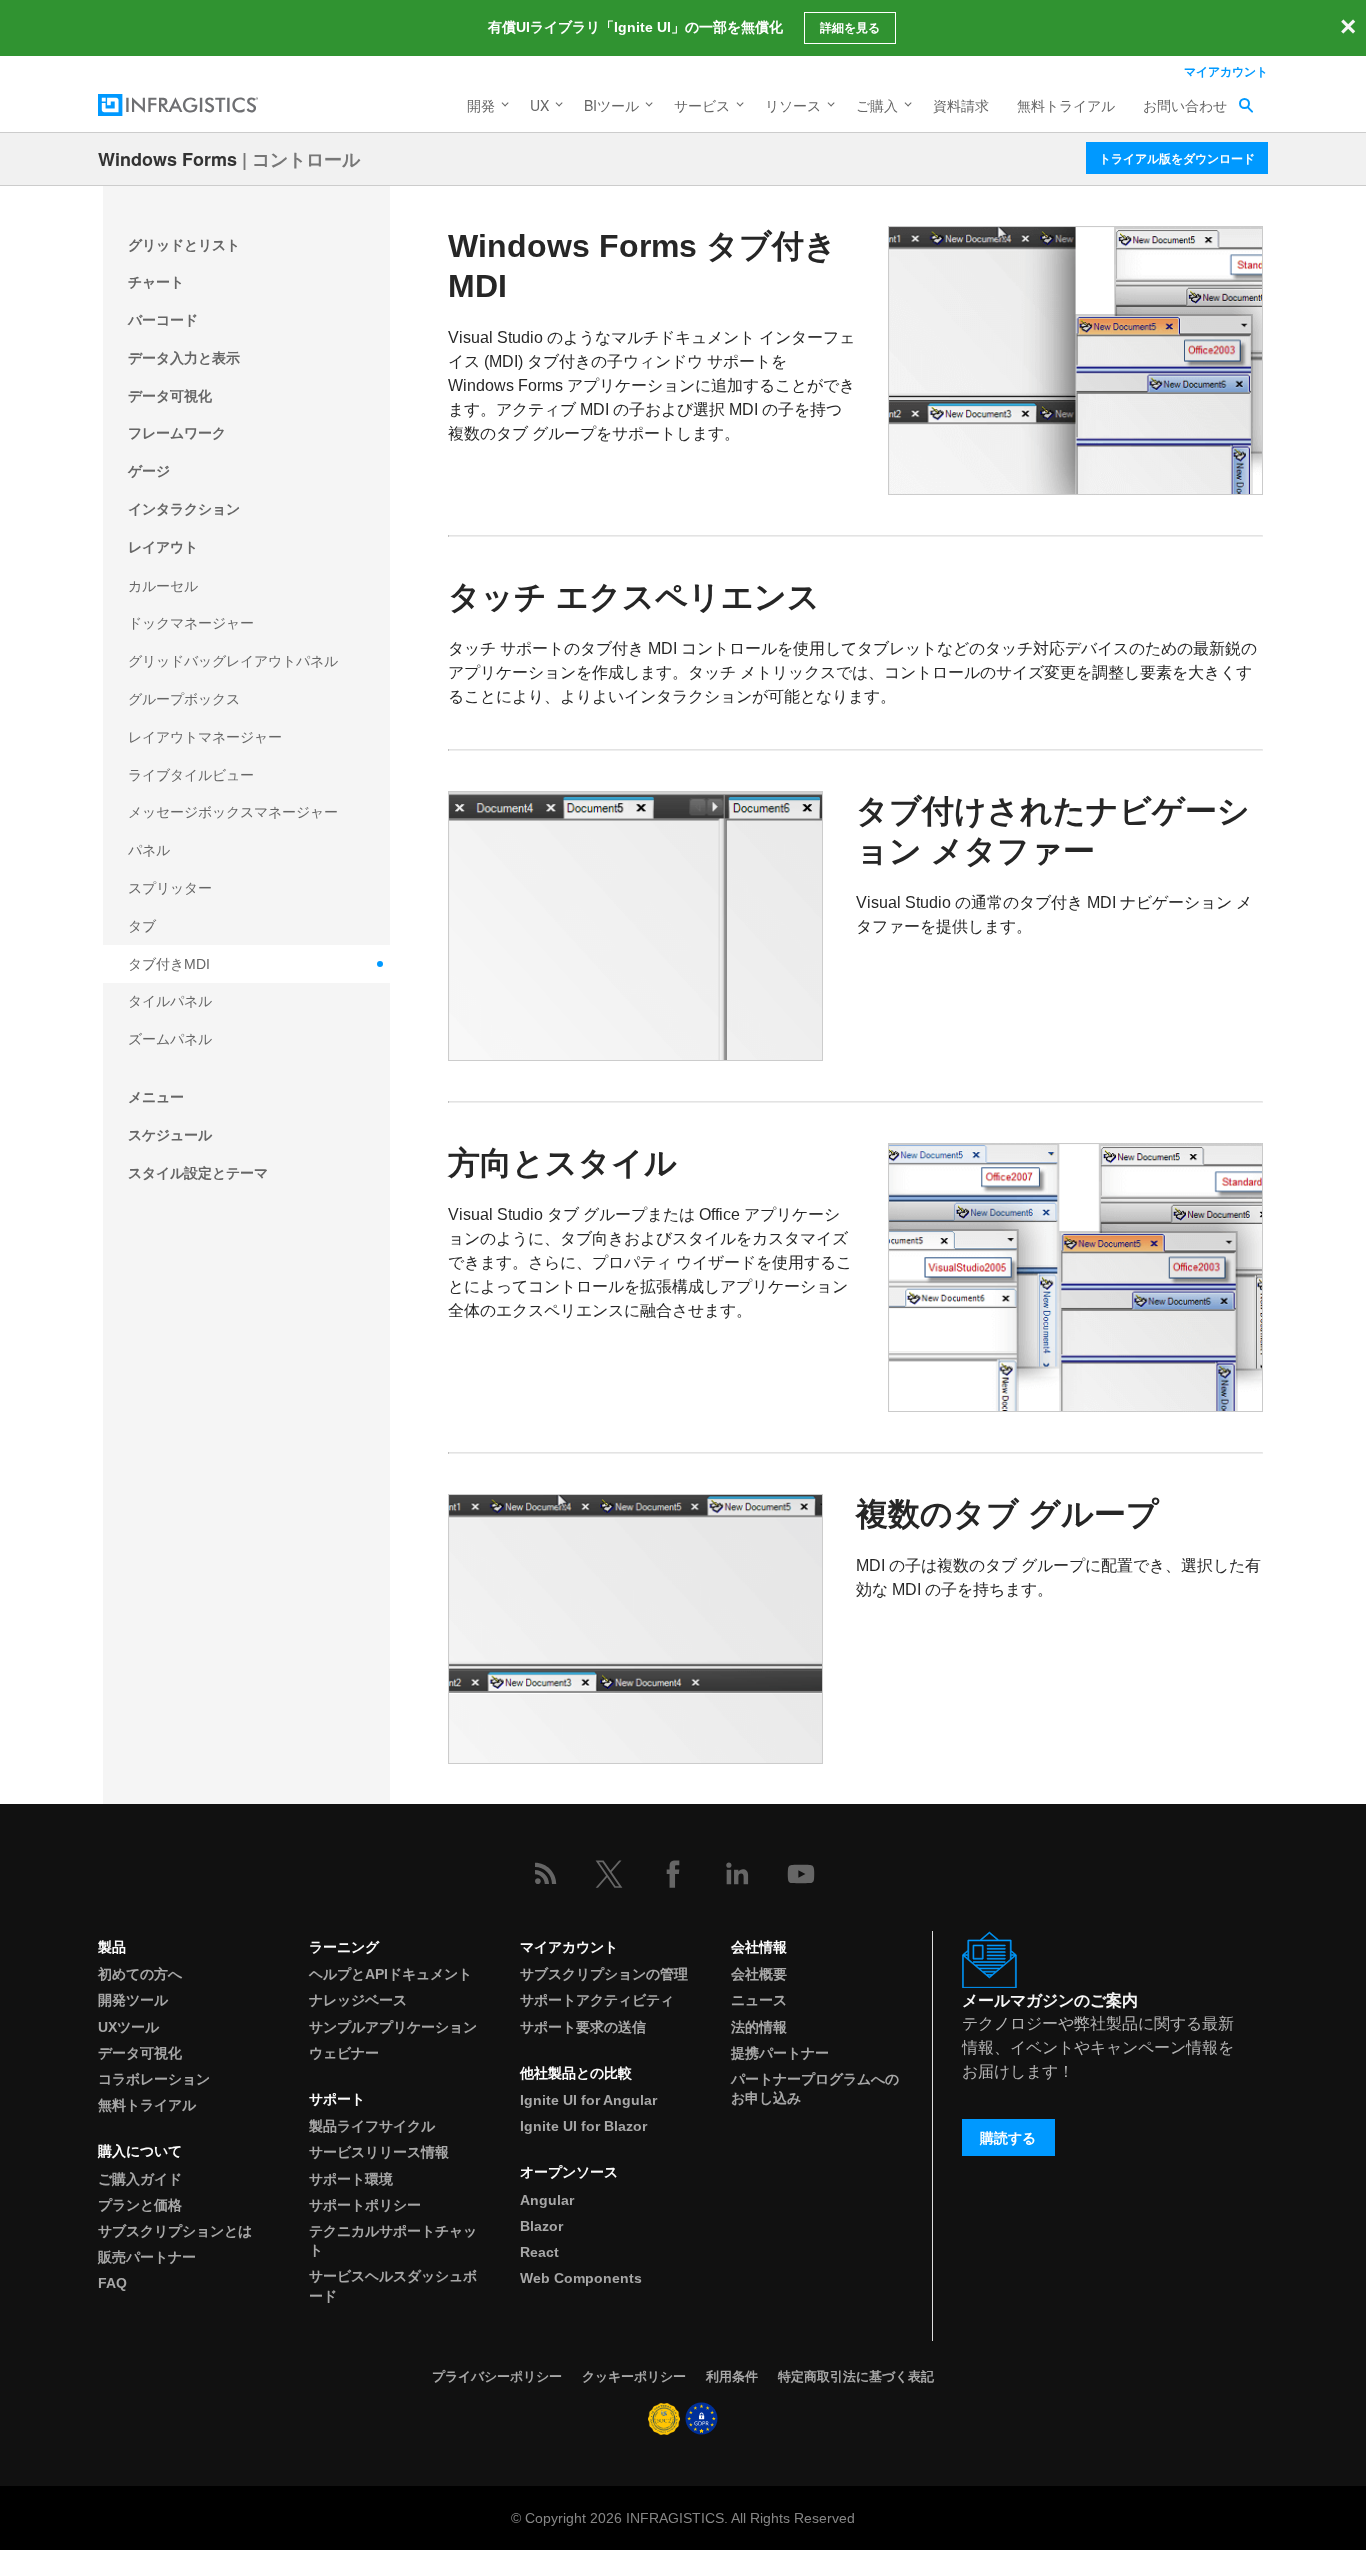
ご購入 (877, 105)
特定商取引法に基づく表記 (856, 2376)
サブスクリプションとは (175, 2231)
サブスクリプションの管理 (604, 1974)
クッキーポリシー (634, 2376)
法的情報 (759, 2027)
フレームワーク (177, 433)
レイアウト (163, 547)
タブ (142, 926)
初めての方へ (140, 1974)
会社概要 (759, 1974)
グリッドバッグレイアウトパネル (233, 661)
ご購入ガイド (140, 2179)
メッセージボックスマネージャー (233, 812)
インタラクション (184, 509)
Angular (547, 2200)
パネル (149, 850)
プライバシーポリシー (497, 2376)
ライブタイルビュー (191, 775)
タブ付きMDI (169, 964)
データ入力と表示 (184, 358)
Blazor (541, 2226)
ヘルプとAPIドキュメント (390, 1974)
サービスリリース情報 (379, 2152)
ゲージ (149, 471)
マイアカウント (1226, 71)
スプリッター (170, 888)
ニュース (759, 2000)
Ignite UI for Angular (588, 2100)
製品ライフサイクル (372, 2126)
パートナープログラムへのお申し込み (815, 2088)
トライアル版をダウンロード (1177, 158)
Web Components (581, 2278)
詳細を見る (850, 28)
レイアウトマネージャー (205, 737)
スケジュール (170, 1135)
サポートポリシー (365, 2205)
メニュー (156, 1097)
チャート (156, 282)
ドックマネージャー (191, 623)
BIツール (611, 105)
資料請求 (961, 105)
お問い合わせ (1185, 105)
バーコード (163, 320)
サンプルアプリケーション (393, 2027)
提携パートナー (780, 2053)
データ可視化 (170, 396)
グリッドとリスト (184, 245)
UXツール (128, 2027)
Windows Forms (167, 159)
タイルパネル (170, 1001)
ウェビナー (344, 2053)
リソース (793, 105)
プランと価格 (140, 2205)
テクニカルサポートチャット (393, 2240)
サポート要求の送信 (583, 2027)
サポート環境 (351, 2179)
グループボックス (184, 699)
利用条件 (732, 2376)
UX (539, 105)
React (539, 2252)
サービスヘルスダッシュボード (393, 2285)
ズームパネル (170, 1039)
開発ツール (133, 2000)
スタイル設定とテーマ (198, 1173)
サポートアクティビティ (597, 2000)
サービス (702, 105)
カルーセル (163, 586)
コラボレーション (154, 2079)
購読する (1008, 2138)
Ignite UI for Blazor (583, 2126)
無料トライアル (1066, 105)
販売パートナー (147, 2257)
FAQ (112, 2283)
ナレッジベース (358, 2000)
